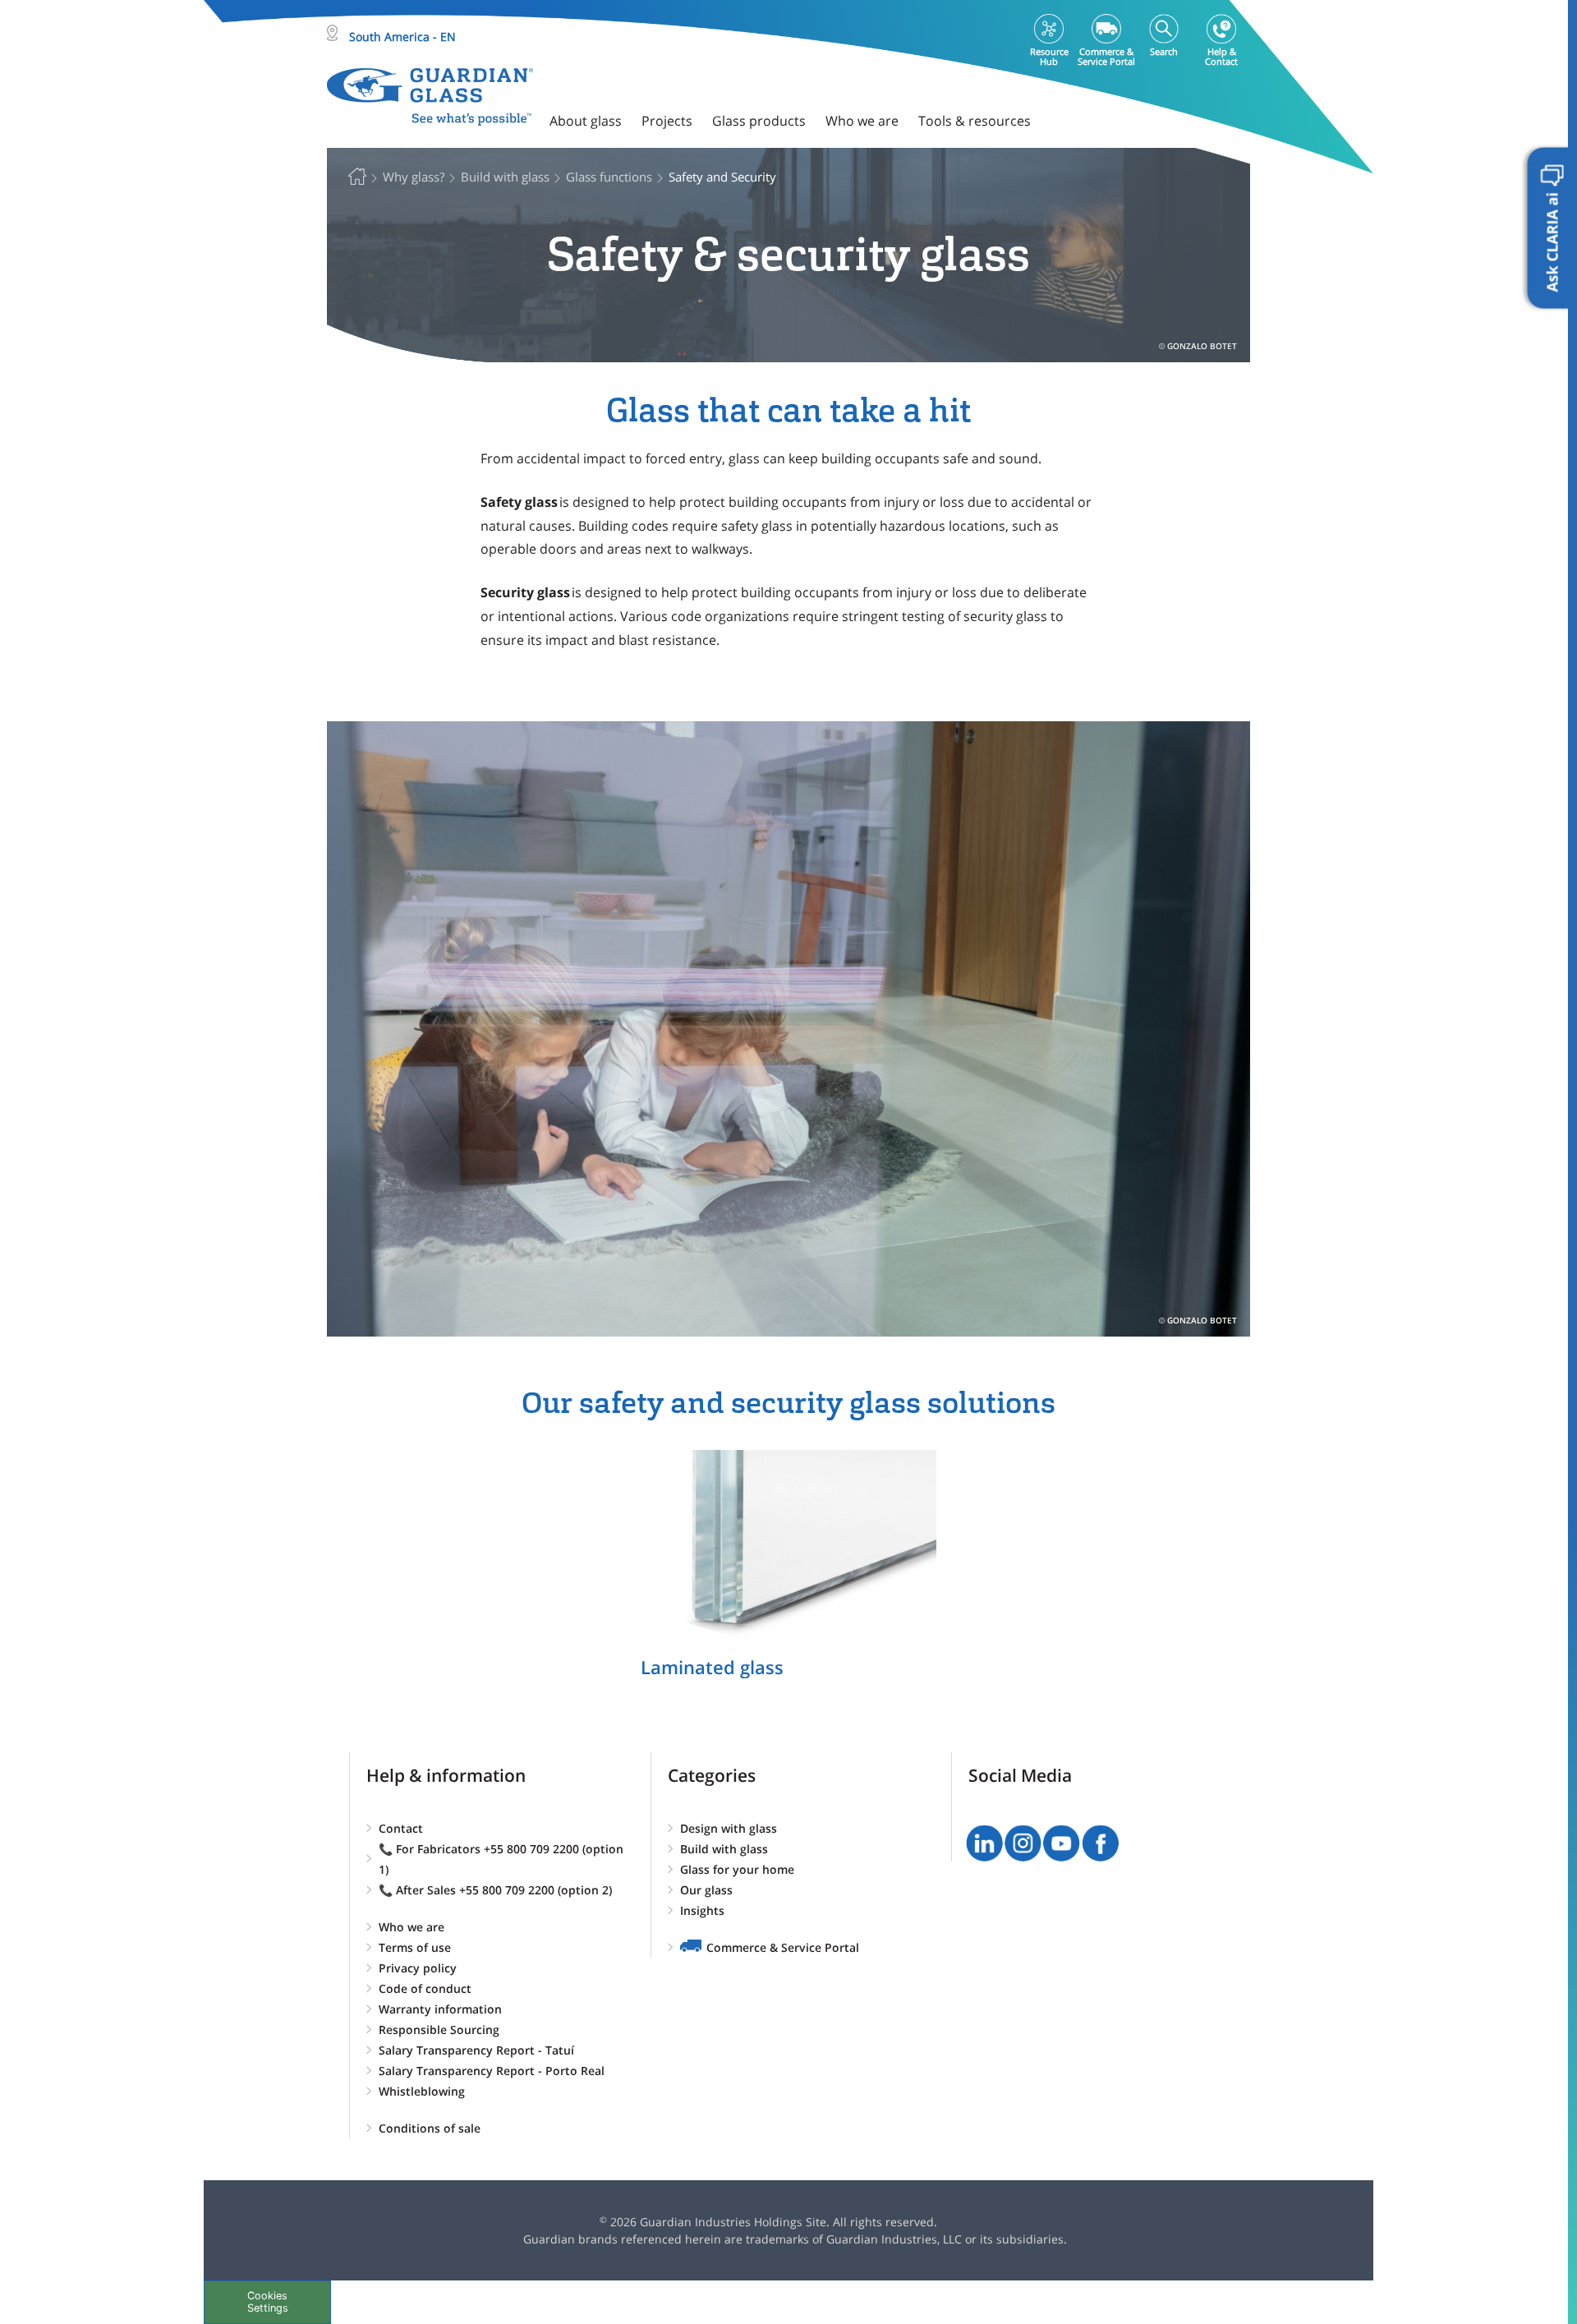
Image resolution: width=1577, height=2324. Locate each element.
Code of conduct (425, 1988)
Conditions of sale (430, 2128)
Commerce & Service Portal (783, 1947)
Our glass (706, 1890)
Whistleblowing (422, 2091)
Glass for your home (737, 1869)
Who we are (411, 1927)
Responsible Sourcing (439, 2029)
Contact (401, 1828)
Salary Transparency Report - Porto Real (492, 2071)
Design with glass (729, 1828)
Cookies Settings (268, 2302)
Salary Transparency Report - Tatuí (476, 2050)
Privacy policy (418, 1968)
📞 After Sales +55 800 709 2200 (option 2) (495, 1890)
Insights (702, 1910)
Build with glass (724, 1849)
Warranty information (440, 2009)
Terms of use (415, 1947)
